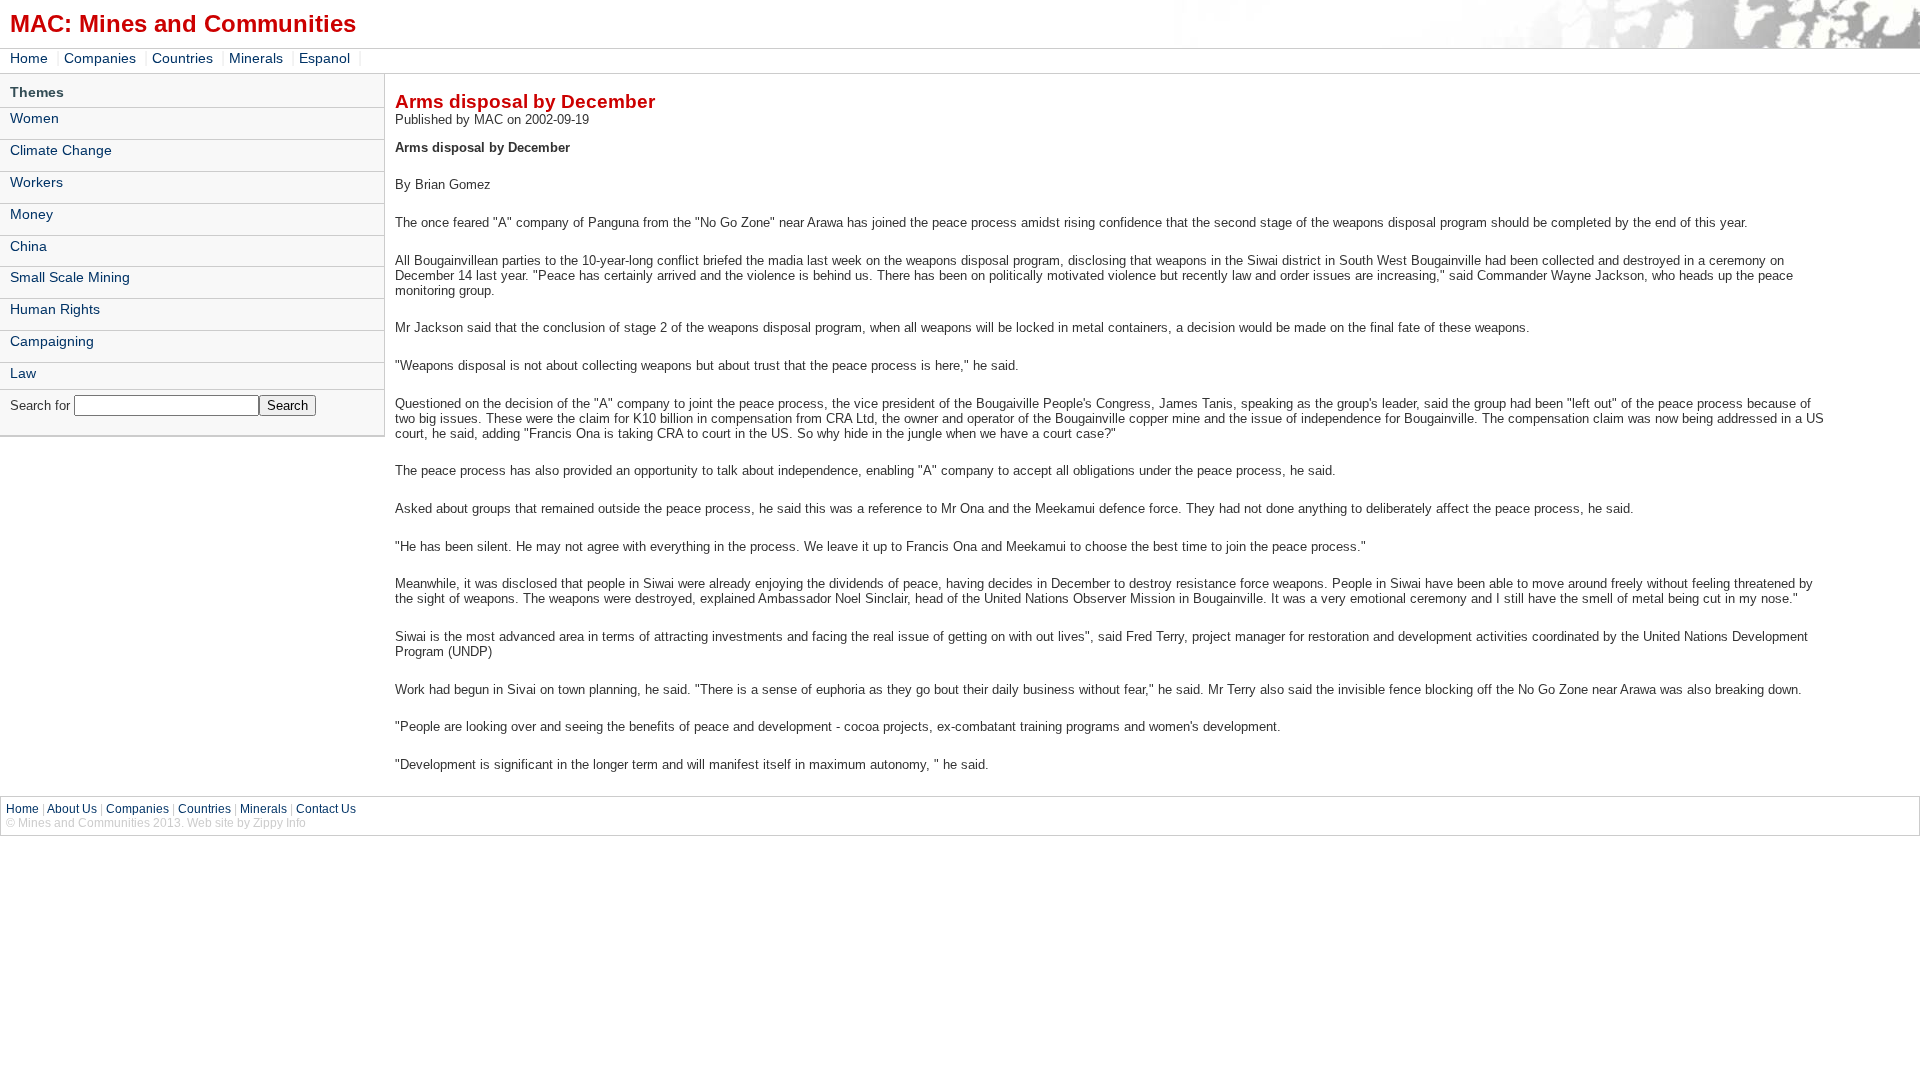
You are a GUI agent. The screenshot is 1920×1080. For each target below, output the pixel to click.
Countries (182, 58)
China (28, 246)
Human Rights (55, 309)
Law (23, 373)
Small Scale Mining (70, 277)
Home (29, 58)
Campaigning (52, 341)
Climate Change (61, 150)
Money (31, 214)
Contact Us (326, 809)
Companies (100, 58)
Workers (36, 182)
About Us (72, 809)
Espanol (324, 58)
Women (34, 118)
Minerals (256, 58)
